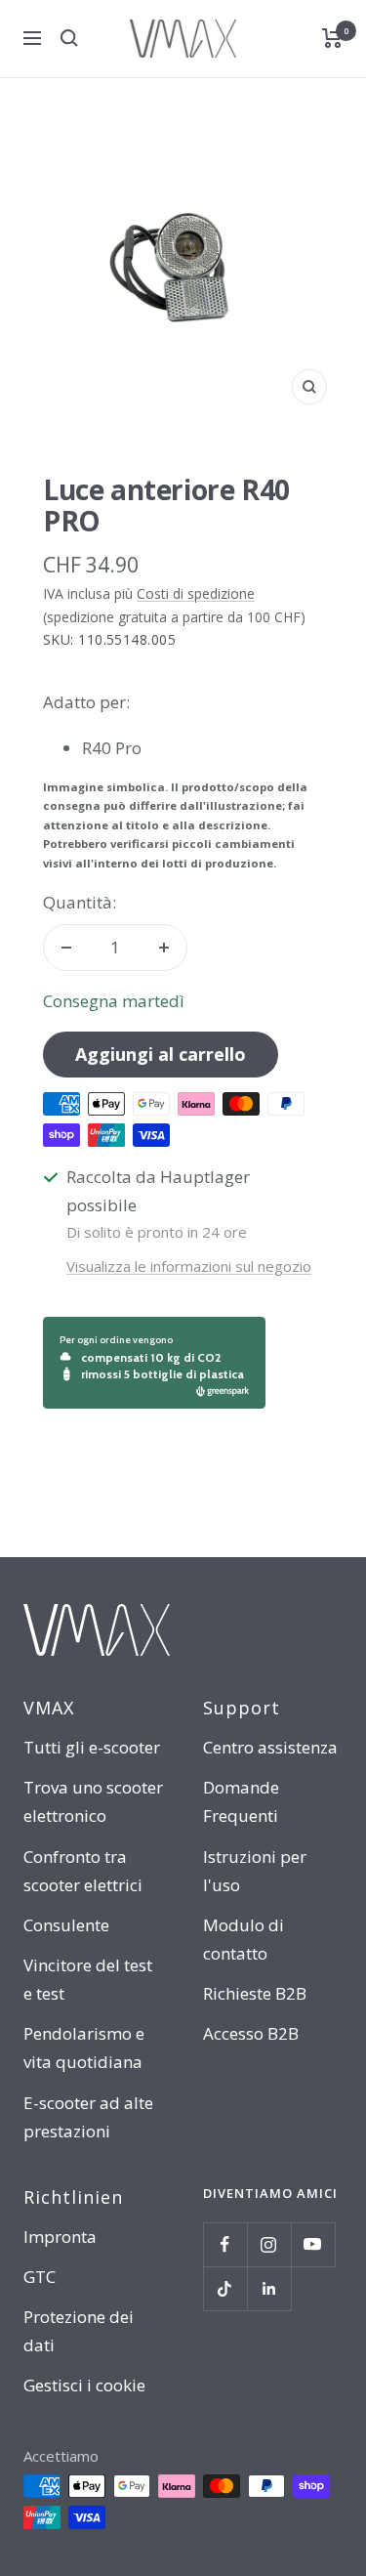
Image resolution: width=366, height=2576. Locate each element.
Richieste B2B (255, 1993)
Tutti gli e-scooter (92, 1747)
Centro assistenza (270, 1747)
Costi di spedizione (196, 593)
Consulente (66, 1925)
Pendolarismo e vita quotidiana (84, 2048)
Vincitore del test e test (88, 1979)
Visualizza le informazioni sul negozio (189, 1266)
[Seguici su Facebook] (225, 2244)
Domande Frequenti (241, 1801)
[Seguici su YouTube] (313, 2244)
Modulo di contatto (244, 1939)
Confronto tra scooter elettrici (83, 1871)
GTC (40, 2277)
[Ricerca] (69, 38)
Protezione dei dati (79, 2331)
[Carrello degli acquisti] (332, 38)
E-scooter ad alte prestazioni (88, 2117)
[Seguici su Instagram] (269, 2244)
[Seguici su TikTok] (225, 2288)
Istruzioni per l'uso (255, 1871)
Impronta (60, 2237)
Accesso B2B (251, 2033)
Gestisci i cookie (84, 2385)
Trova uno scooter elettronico (93, 1801)
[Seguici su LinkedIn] (269, 2288)
